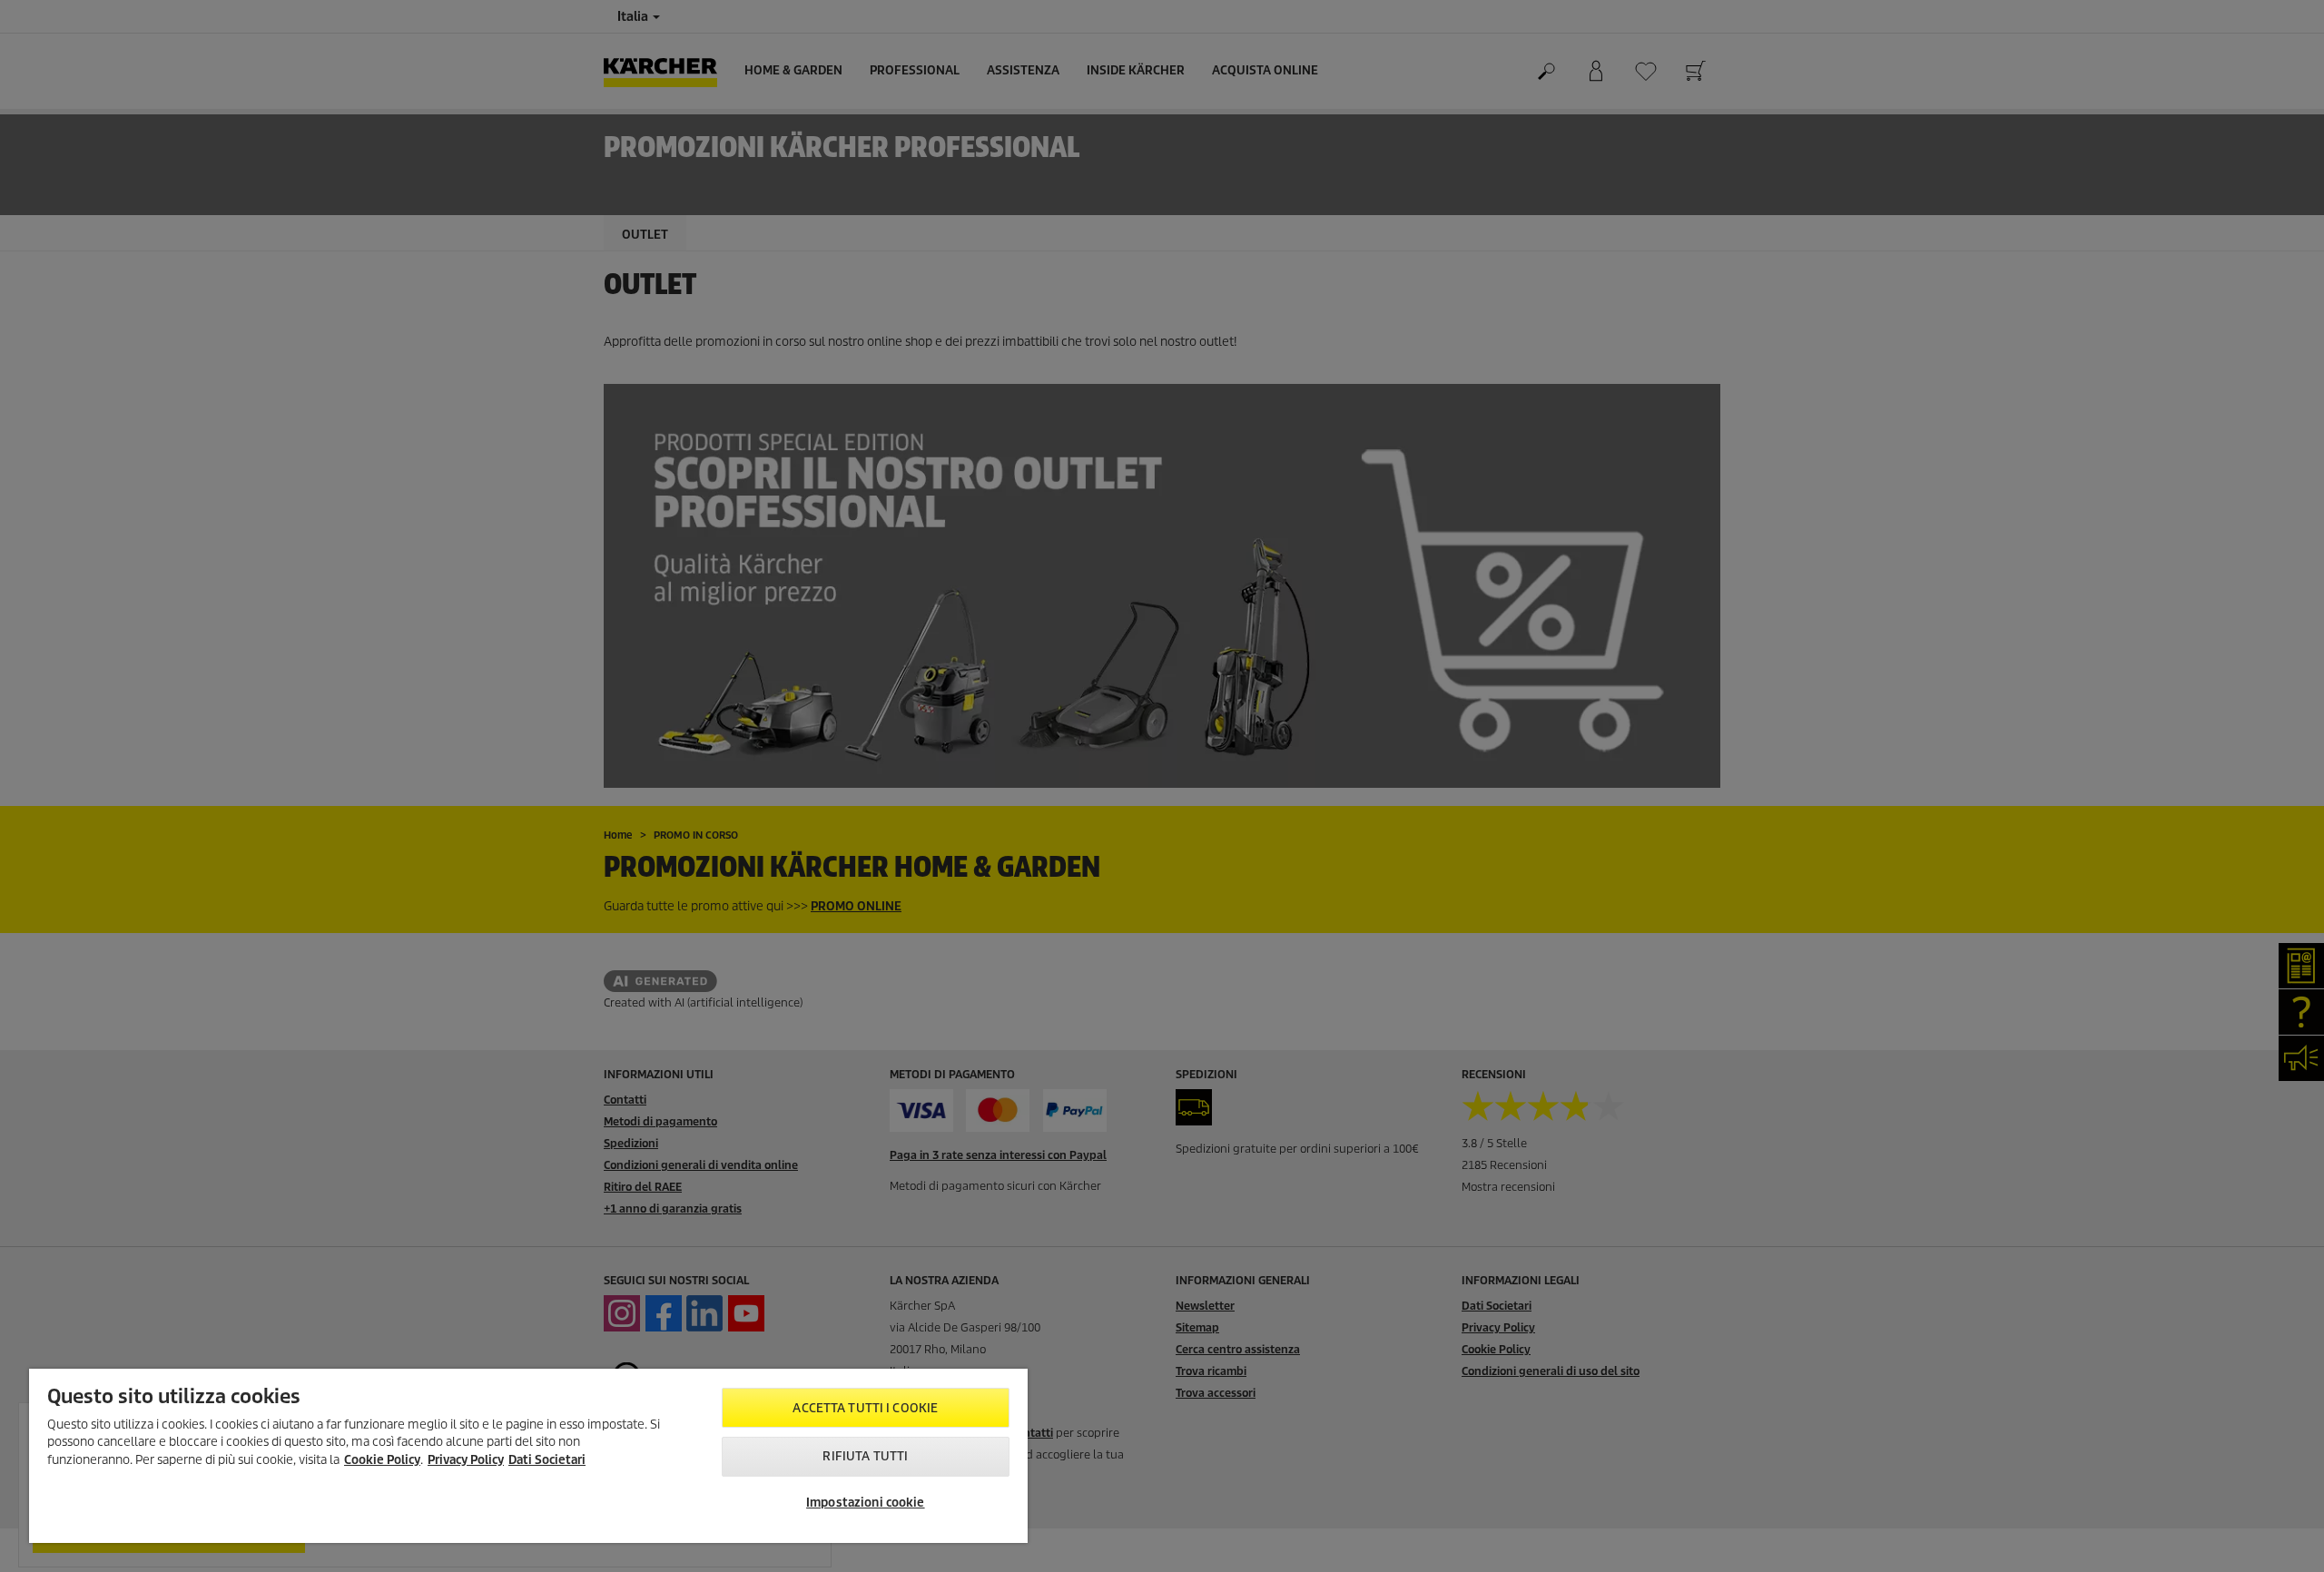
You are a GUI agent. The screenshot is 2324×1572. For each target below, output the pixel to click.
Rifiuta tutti (865, 1456)
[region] (528, 1456)
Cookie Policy (382, 1460)
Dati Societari (547, 1460)
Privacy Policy (466, 1460)
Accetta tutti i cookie (865, 1408)
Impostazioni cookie (865, 1503)
